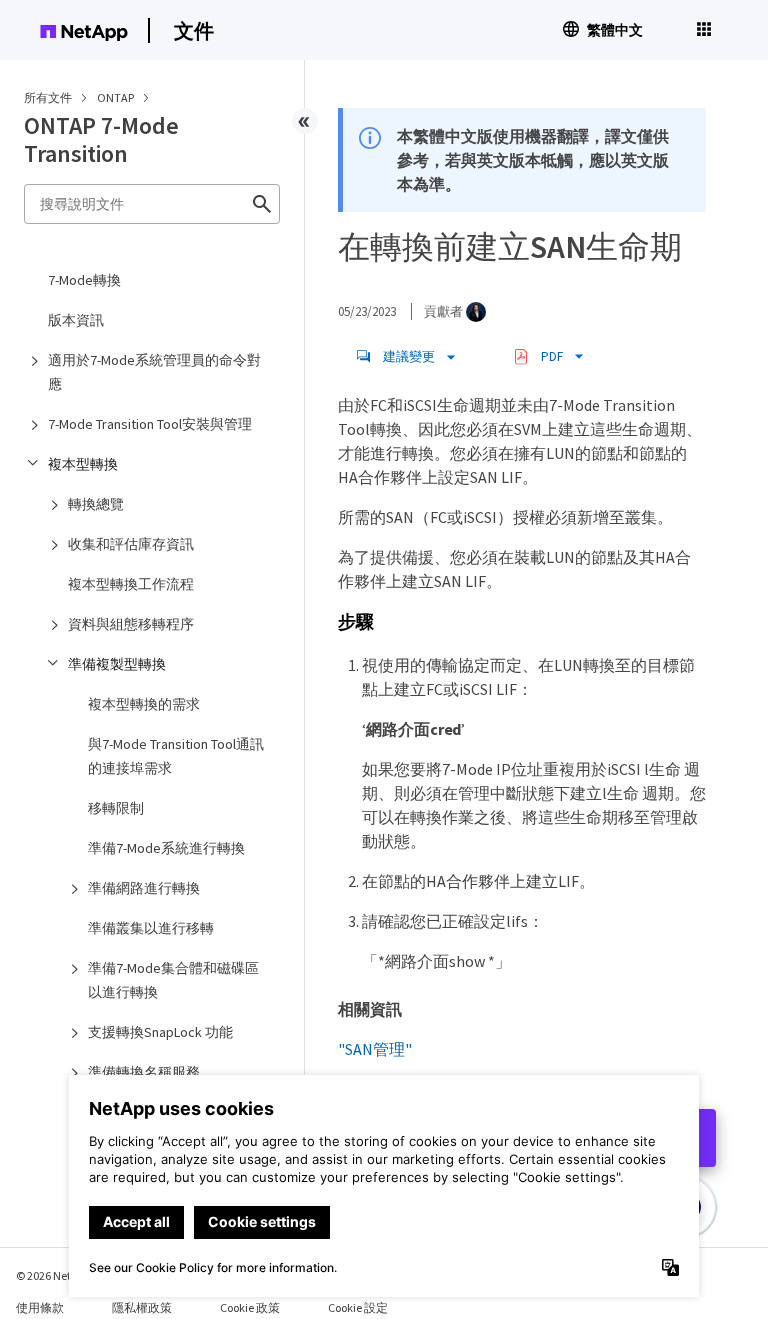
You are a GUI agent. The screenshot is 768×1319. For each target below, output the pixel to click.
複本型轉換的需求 (144, 704)
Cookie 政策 (250, 1307)
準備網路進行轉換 (144, 888)
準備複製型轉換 (117, 664)
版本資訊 (76, 320)
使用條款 (40, 1307)
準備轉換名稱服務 (144, 1072)
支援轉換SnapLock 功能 (160, 1032)
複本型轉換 (83, 464)
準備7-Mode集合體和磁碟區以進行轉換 (173, 980)
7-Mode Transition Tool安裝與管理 (150, 424)
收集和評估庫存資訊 (131, 544)
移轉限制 (116, 808)
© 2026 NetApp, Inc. (65, 1275)
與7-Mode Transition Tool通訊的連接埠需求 (176, 756)
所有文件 (48, 97)
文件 (194, 30)
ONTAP (116, 97)
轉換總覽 (96, 504)
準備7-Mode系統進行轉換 (166, 848)
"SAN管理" (375, 1049)
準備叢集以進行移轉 (151, 928)
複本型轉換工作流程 (131, 584)
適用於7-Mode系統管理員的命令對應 (154, 372)
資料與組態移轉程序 (131, 624)
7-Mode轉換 (84, 280)
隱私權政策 (142, 1307)
